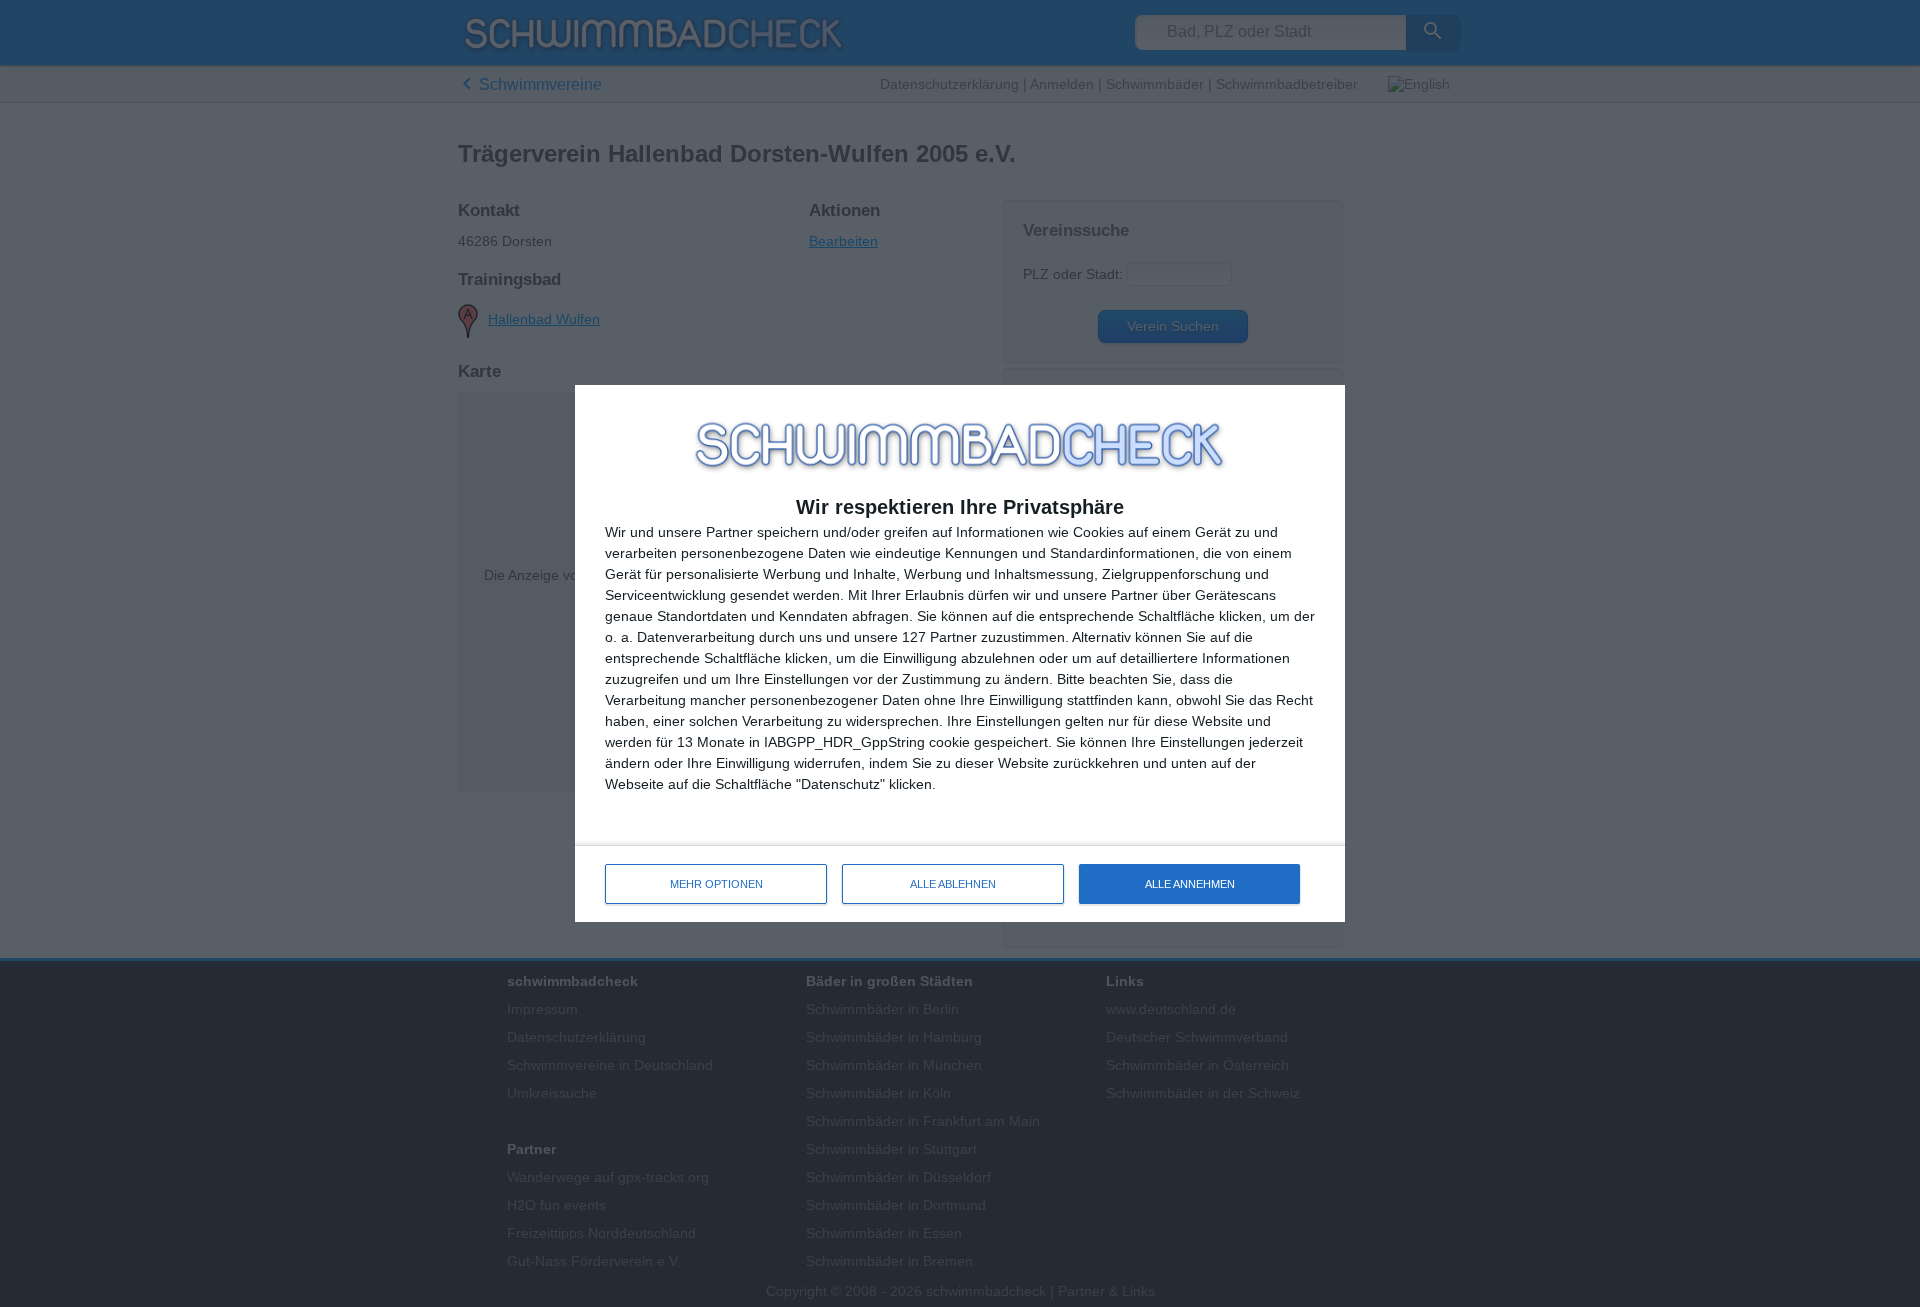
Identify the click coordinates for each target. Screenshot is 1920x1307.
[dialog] (960, 653)
